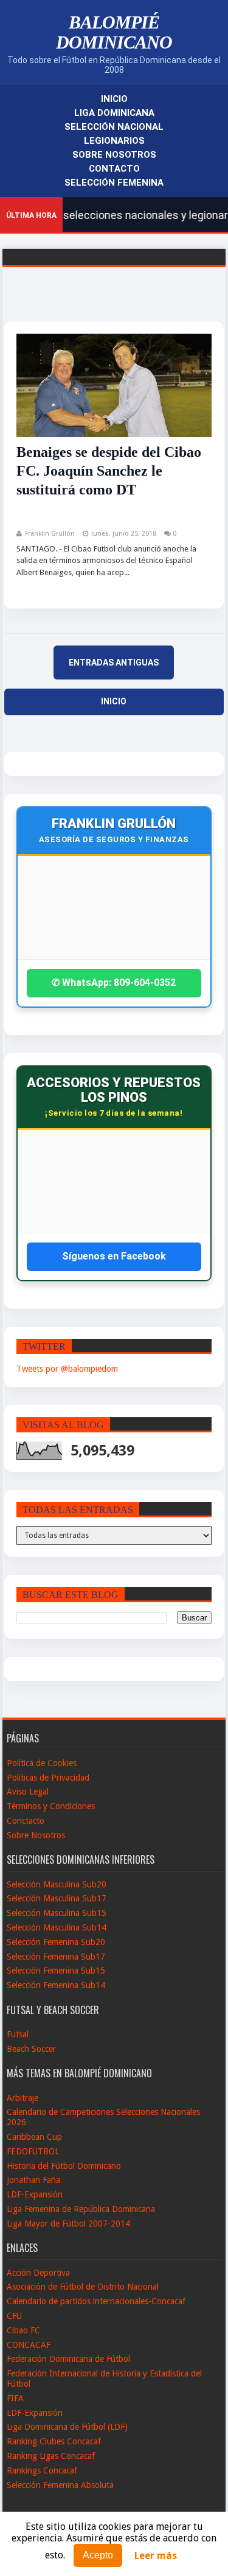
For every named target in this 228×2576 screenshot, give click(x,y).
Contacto (114, 169)
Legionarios (114, 141)
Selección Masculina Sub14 (57, 1927)
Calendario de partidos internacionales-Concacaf (96, 2301)
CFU (14, 2316)
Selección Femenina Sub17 (56, 1957)
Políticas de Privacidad (48, 1778)
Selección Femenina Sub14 (56, 1985)
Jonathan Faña (33, 2180)
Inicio (114, 99)
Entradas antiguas (114, 663)
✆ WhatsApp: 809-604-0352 (114, 983)
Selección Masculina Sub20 (57, 1884)
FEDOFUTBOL (33, 2151)
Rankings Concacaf (42, 2470)
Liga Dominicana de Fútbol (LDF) (67, 2427)
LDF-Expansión (35, 2194)
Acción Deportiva (38, 2273)
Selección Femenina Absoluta (60, 2485)
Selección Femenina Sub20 (56, 1942)
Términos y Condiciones (51, 1806)
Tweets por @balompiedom (67, 1369)
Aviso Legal (28, 1792)
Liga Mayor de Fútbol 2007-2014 (68, 2224)
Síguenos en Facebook (114, 1256)
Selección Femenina (114, 183)
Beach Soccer (31, 2049)
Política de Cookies (42, 1763)
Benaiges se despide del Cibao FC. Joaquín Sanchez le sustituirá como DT (109, 471)
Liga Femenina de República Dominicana (81, 2209)
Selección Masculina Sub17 (57, 1898)
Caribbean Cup (34, 2137)
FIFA (15, 2398)
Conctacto (26, 1821)
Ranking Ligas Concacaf (51, 2456)
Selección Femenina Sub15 (56, 1971)
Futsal (18, 2034)
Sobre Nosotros (114, 155)
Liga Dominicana (114, 113)
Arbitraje (22, 2098)
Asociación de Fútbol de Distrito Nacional (83, 2287)
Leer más (156, 2556)
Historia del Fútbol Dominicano (64, 2166)
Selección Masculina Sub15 (57, 1913)
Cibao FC (23, 2330)
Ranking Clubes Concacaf (54, 2441)
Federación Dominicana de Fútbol (68, 2359)
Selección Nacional (114, 127)
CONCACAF (29, 2345)
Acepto (98, 2555)
